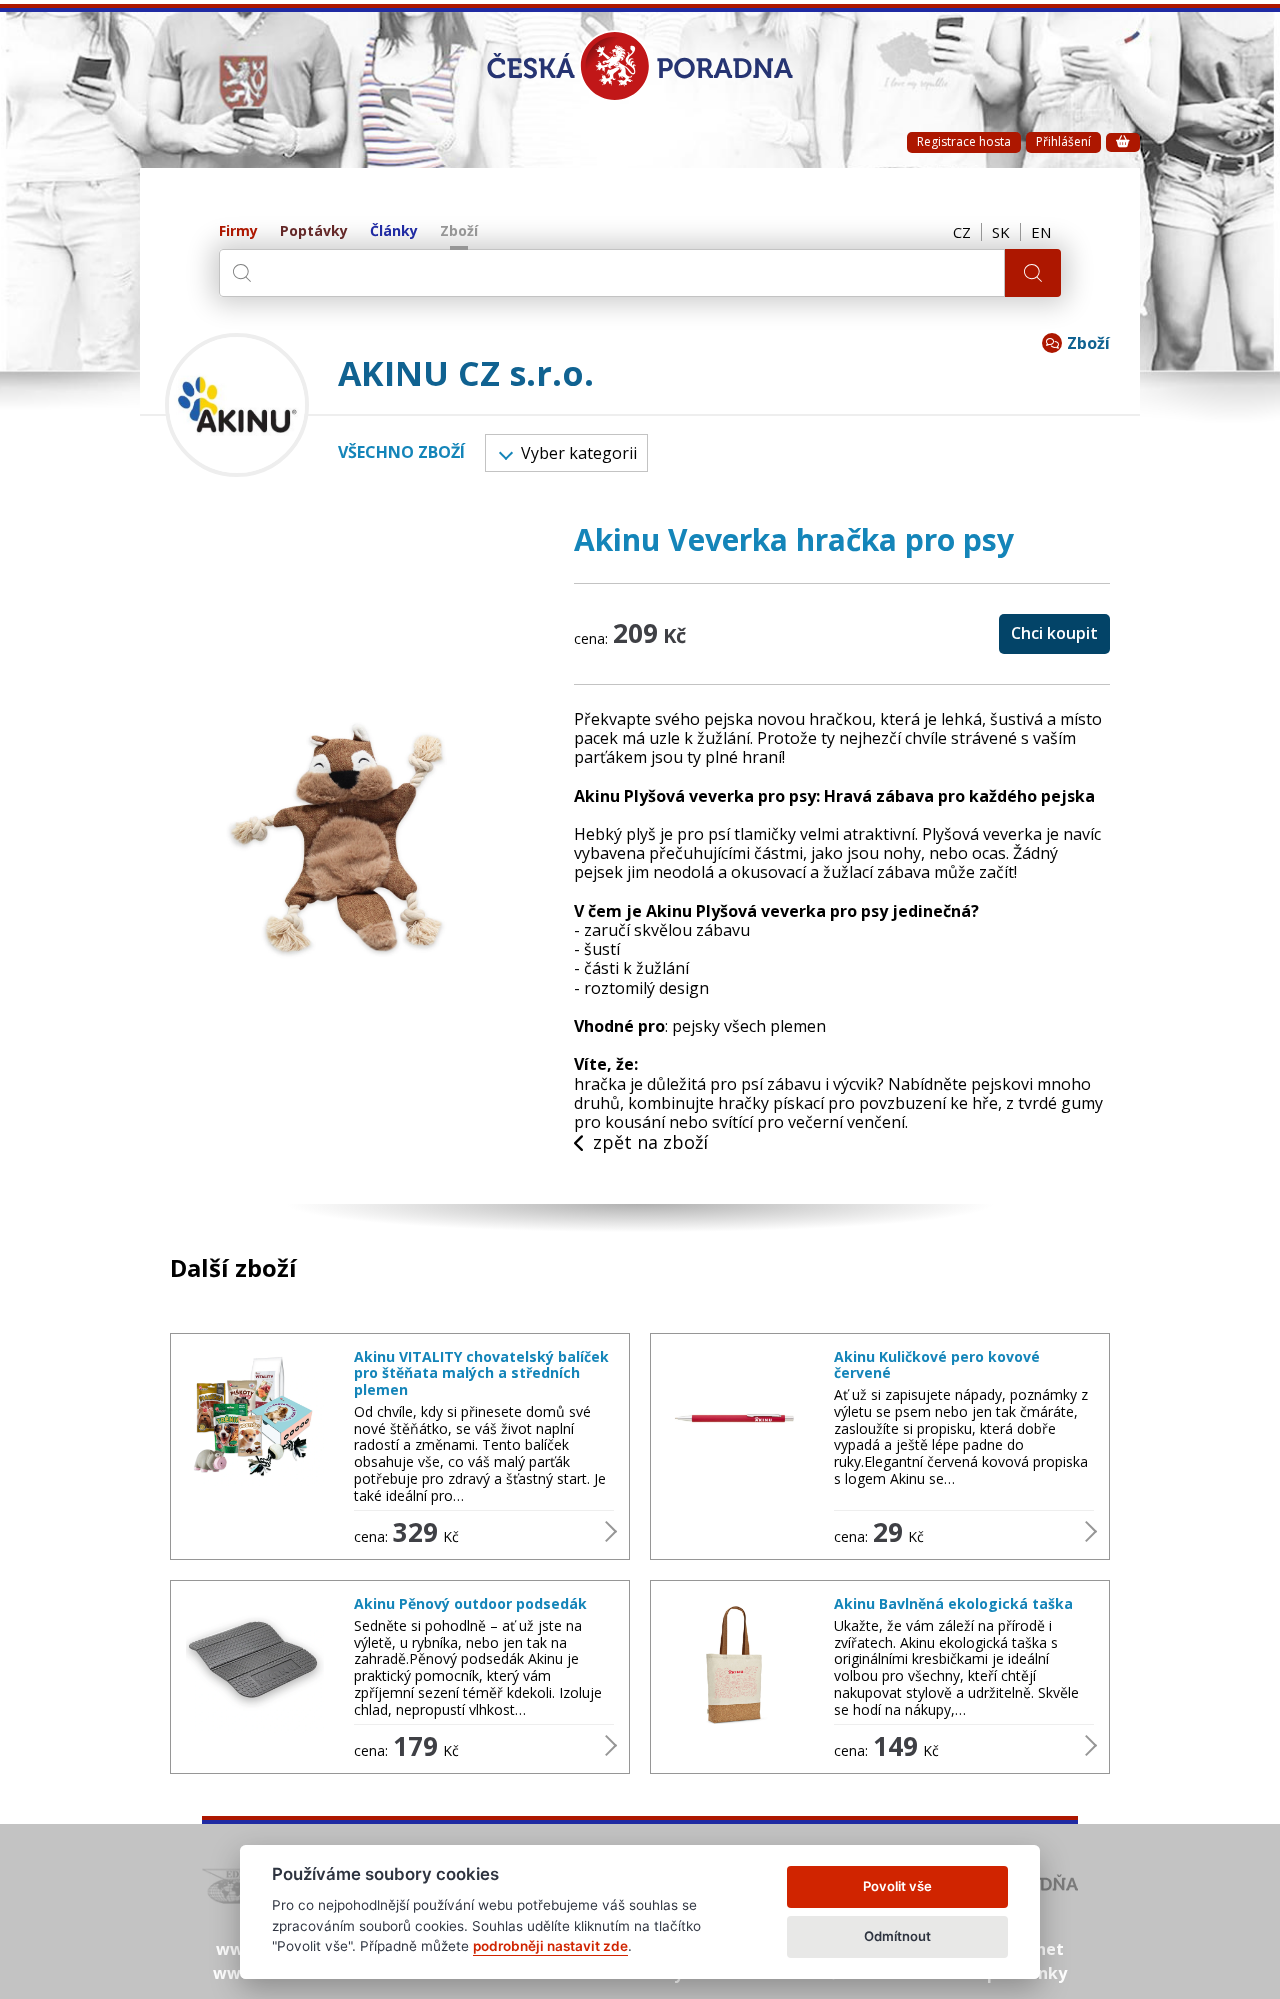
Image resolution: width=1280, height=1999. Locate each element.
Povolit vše (897, 1886)
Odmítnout (897, 1936)
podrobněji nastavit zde (550, 1946)
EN (1041, 232)
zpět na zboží (650, 1143)
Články (394, 231)
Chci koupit (1054, 633)
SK (1001, 232)
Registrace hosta (964, 141)
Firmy (238, 231)
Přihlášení (1063, 141)
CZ (962, 232)
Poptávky (314, 231)
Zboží (459, 231)
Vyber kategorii (579, 453)
